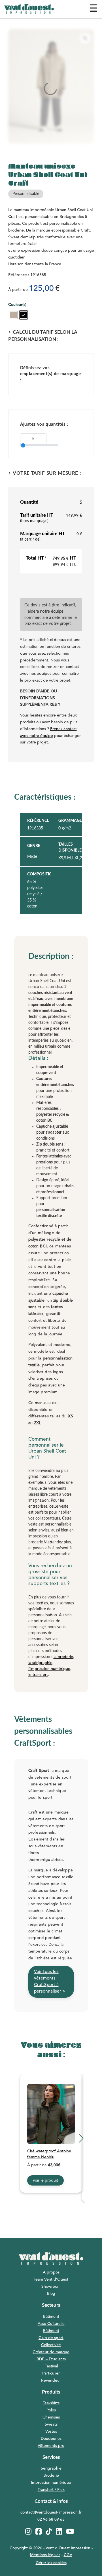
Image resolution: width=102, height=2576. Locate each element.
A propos (51, 2272)
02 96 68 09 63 (51, 2520)
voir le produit (45, 2180)
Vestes (51, 2432)
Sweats (51, 2424)
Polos (51, 2410)
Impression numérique (51, 2483)
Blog (51, 2294)
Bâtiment (51, 2317)
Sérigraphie (51, 2468)
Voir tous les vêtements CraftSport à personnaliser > (50, 1982)
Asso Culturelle (51, 2324)
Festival (51, 2366)
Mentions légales (45, 2555)
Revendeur (51, 2380)
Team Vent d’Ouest (51, 2279)
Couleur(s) (17, 305)
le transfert (38, 1675)
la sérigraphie (40, 1663)
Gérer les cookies (51, 2563)
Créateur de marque (51, 2352)
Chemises (51, 2417)
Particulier (51, 2373)
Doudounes (51, 2439)
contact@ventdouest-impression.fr (51, 2512)
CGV (68, 2555)
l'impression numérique (49, 1669)
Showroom (51, 2287)
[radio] (13, 315)
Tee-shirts (51, 2403)
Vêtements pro (51, 2446)
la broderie (63, 1657)
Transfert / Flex (51, 2490)
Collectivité (51, 2345)
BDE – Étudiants (51, 2359)
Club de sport (51, 2338)
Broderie (51, 2476)
